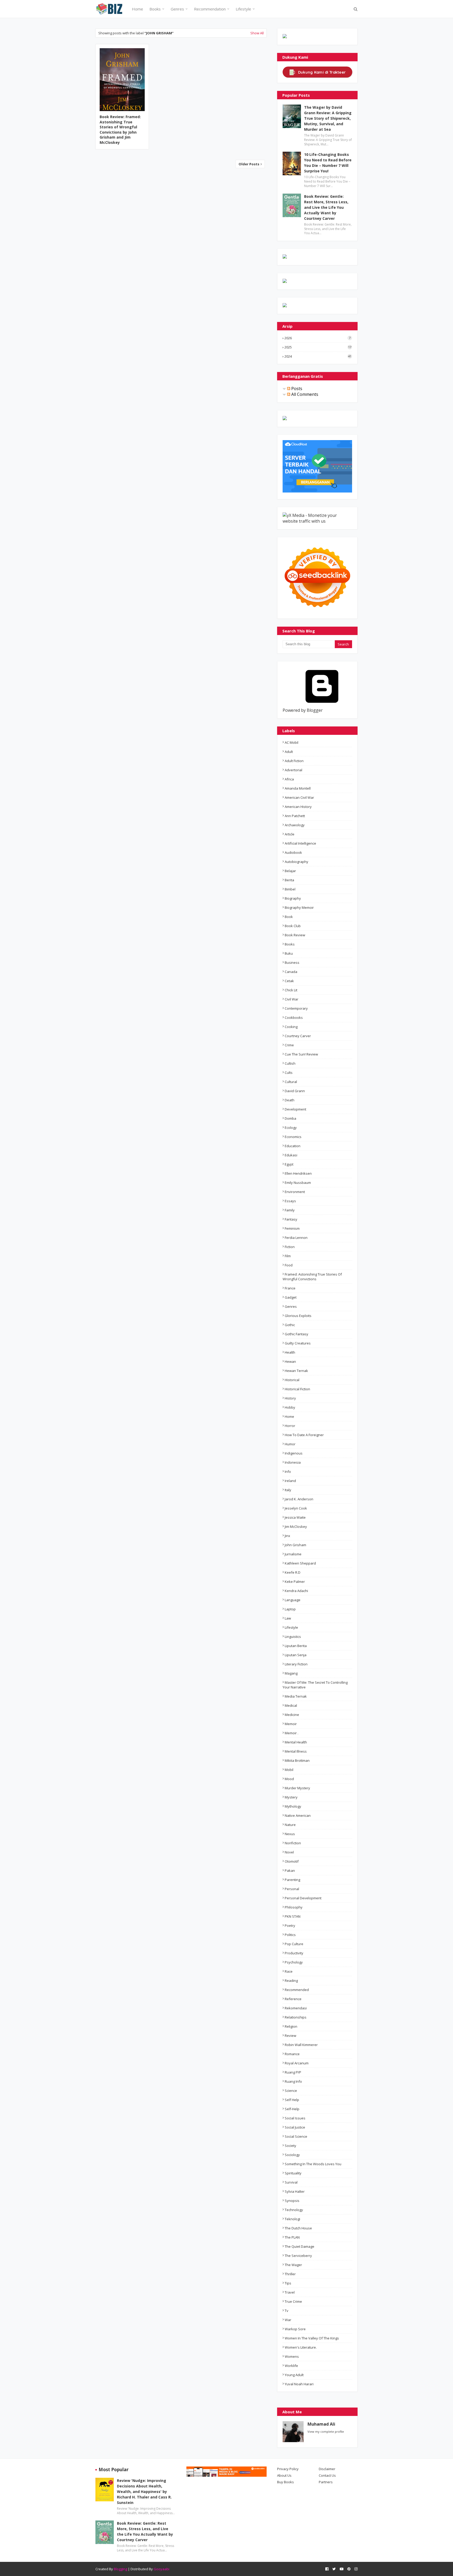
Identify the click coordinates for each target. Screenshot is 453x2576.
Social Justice (295, 2127)
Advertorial (293, 770)
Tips (288, 2283)
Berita (289, 880)
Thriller (290, 2274)
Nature (290, 1825)
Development (295, 1109)
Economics (293, 1137)
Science (291, 2091)
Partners (326, 2482)
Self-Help (292, 2109)
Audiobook (293, 852)
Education (293, 1146)
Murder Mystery (297, 1788)
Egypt (289, 1164)
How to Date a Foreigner (304, 1435)
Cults (289, 1073)
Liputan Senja (296, 1655)
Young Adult (294, 2375)
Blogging (120, 2569)
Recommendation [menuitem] (210, 9)
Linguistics (293, 1637)
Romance (292, 2054)
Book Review (295, 935)
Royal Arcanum (297, 2063)
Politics (290, 1935)
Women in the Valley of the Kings (312, 2338)
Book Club (293, 926)
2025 (318, 347)
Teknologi (292, 2219)
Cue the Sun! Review (301, 1054)
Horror (290, 1426)
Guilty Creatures (298, 1343)
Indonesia (293, 1462)
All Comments (304, 394)
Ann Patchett (295, 816)
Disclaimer (327, 2469)
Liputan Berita (296, 1646)
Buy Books (285, 2482)
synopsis (292, 2201)
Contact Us (327, 2475)
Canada (291, 972)
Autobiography (296, 862)
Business (292, 962)
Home (289, 1416)
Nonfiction (293, 1843)
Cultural (291, 1082)
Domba (290, 1118)
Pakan (290, 1871)
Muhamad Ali (321, 2424)
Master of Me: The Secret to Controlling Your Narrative (315, 1685)
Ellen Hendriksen (298, 1173)
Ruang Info (293, 2081)
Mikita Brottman (297, 1760)
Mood (289, 1779)
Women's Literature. (301, 2347)
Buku (289, 953)
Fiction (290, 1247)
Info (288, 1472)
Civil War (292, 999)
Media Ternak (296, 1696)
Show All (257, 33)
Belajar (290, 871)
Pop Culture (294, 1944)
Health (290, 1352)
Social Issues (295, 2118)
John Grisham (295, 1545)
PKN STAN (293, 1916)
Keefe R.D (293, 1572)
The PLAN (292, 2237)
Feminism (292, 1228)
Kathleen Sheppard (300, 1563)
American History (298, 807)
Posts (296, 389)
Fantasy (291, 1219)
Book (289, 917)
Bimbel (290, 889)
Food (289, 1265)
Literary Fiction (296, 1664)
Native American (298, 1815)
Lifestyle (291, 1627)
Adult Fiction (294, 761)
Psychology (294, 1962)
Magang (291, 1673)
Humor (290, 1444)
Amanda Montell (298, 788)
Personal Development (303, 1898)
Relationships (296, 2017)
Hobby (290, 1407)
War (288, 2320)
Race (289, 1971)
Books (290, 944)
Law (288, 1618)
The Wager (293, 2265)
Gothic (290, 1325)
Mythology (293, 1806)
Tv (287, 2311)
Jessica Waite (295, 1517)
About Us (284, 2475)
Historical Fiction (297, 1389)
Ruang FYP (293, 2072)
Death (290, 1100)
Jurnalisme (293, 1554)
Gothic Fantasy (296, 1334)
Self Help (292, 2100)
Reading (291, 1981)
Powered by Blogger (303, 710)
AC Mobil (292, 742)
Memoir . (292, 1733)
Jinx (287, 1536)
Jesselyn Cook (296, 1508)
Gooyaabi (161, 2569)
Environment (295, 1192)
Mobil (289, 1770)
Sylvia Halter (295, 2191)
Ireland (290, 1481)
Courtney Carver (298, 1036)
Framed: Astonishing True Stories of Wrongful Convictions (312, 1277)
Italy (288, 1490)
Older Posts (249, 164)
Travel (290, 2292)
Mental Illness (296, 1751)
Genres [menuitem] (177, 9)
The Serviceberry (298, 2256)
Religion (291, 2026)
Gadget (291, 1297)
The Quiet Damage (300, 2246)
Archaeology (295, 825)
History (290, 1398)
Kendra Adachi (296, 1591)
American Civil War (299, 797)
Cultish (290, 1063)
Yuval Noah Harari (299, 2384)
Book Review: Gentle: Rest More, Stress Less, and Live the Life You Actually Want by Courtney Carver (326, 207)
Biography (293, 898)
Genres (291, 1306)
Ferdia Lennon (296, 1238)
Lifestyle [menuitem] (243, 9)
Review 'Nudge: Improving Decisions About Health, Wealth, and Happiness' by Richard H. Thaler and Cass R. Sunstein (144, 2492)
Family (290, 1210)
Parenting (292, 1880)
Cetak (289, 981)
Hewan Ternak (296, 1371)
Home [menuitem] (137, 9)
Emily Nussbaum (298, 1183)
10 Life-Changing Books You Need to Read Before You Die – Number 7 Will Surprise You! (328, 163)
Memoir (291, 1724)
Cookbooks (294, 1018)
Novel (289, 1852)
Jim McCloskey (296, 1527)
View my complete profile (326, 2432)
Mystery (291, 1797)
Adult (289, 752)
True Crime (293, 2301)
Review (290, 2036)
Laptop (290, 1609)
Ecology (291, 1128)
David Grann (295, 1091)
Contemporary (296, 1008)
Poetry (290, 1926)
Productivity (294, 1953)
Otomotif (292, 1861)
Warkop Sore (295, 2329)
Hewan (290, 1361)
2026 (317, 338)
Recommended (297, 1990)
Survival (291, 2182)
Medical (291, 1705)
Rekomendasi (296, 2008)
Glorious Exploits (298, 1316)
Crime (289, 1045)
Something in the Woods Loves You (313, 2164)
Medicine (292, 1715)
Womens (292, 2356)
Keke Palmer (295, 1582)
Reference (293, 1999)
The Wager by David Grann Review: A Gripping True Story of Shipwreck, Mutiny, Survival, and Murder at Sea (328, 118)
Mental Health (296, 1742)
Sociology (292, 2155)
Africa (289, 779)
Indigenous (294, 1453)
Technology (294, 2210)
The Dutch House (298, 2228)
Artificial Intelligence (300, 843)
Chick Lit (291, 990)
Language (293, 1600)
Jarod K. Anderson (299, 1499)
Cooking (291, 1027)
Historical (292, 1380)
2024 (318, 356)
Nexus (290, 1834)
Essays (290, 1201)
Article (290, 834)
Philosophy (294, 1907)
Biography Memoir (299, 907)
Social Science (296, 2136)
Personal (292, 1889)
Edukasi (291, 1155)
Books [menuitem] (155, 9)
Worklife (291, 2366)
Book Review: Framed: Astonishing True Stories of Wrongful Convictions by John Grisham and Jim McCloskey (120, 130)
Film (288, 1256)
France (290, 1288)
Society (290, 2146)
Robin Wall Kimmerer (301, 2045)
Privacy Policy (288, 2469)
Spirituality (293, 2173)
